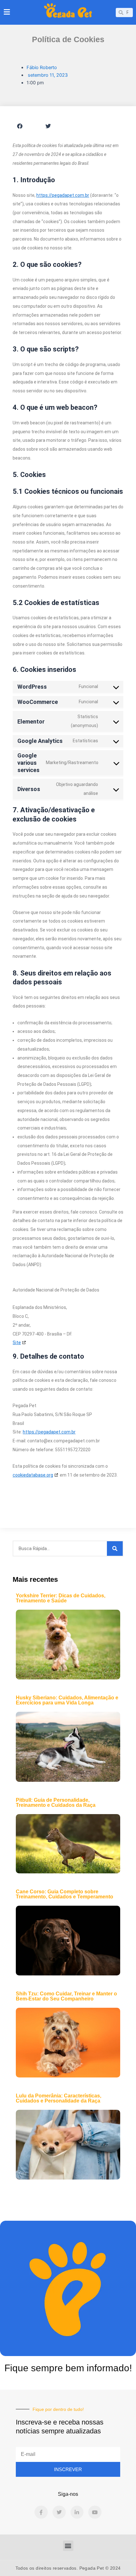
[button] (20, 126)
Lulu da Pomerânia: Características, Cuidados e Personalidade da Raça (59, 2098)
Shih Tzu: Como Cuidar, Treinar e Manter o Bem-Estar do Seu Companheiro (66, 1996)
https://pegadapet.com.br (63, 195)
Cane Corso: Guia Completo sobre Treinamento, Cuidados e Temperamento (65, 1894)
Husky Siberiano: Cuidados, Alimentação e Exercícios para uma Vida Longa (67, 1700)
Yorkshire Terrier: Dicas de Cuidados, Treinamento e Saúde (61, 1598)
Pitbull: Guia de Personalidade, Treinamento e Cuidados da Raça (56, 1803)
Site (17, 1343)
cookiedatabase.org (33, 1475)
